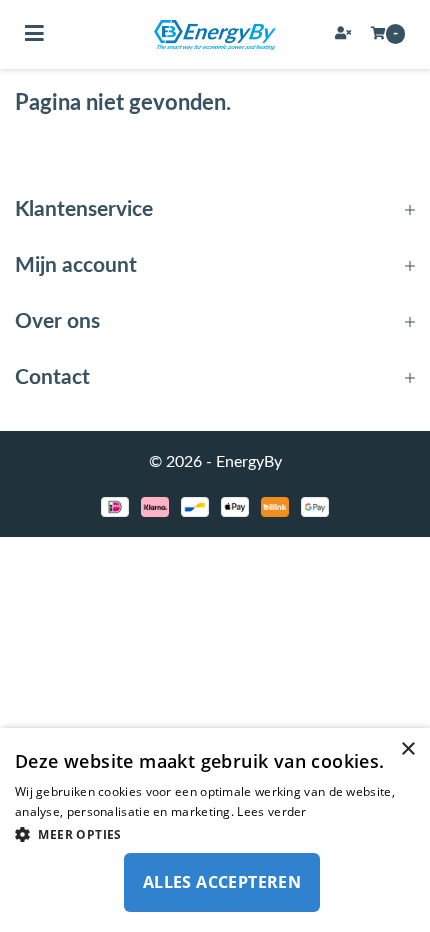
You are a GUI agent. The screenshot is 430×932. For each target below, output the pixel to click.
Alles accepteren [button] (222, 882)
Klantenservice (84, 209)
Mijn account (76, 265)
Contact (52, 377)
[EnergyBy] (214, 35)
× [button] (407, 749)
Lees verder (271, 811)
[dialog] (215, 830)
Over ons (57, 321)
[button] (215, 833)
